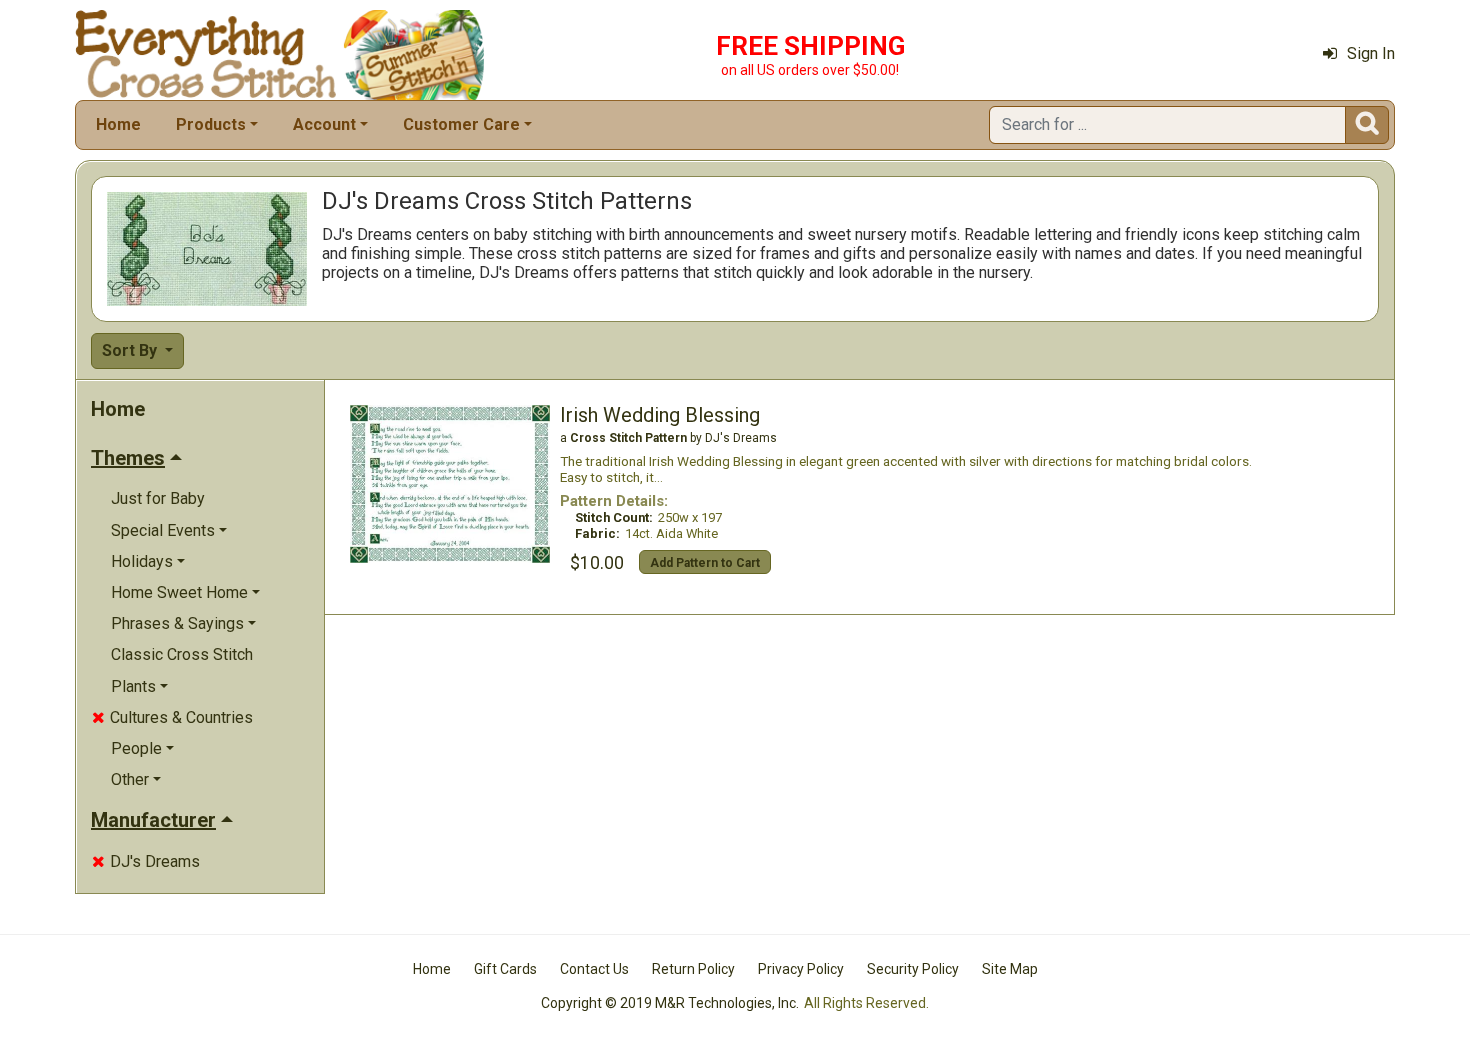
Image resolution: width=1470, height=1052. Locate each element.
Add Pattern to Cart (705, 563)
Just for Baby (158, 498)
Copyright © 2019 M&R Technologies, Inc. (670, 1003)
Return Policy (693, 969)
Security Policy (913, 969)
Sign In (1371, 53)
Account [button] (324, 124)
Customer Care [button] (461, 124)
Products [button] (211, 124)
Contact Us (594, 969)
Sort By (131, 350)
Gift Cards (505, 969)
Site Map (1010, 969)
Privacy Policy (801, 969)
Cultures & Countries (172, 717)
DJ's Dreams (146, 861)
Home (118, 124)
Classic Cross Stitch (182, 654)
